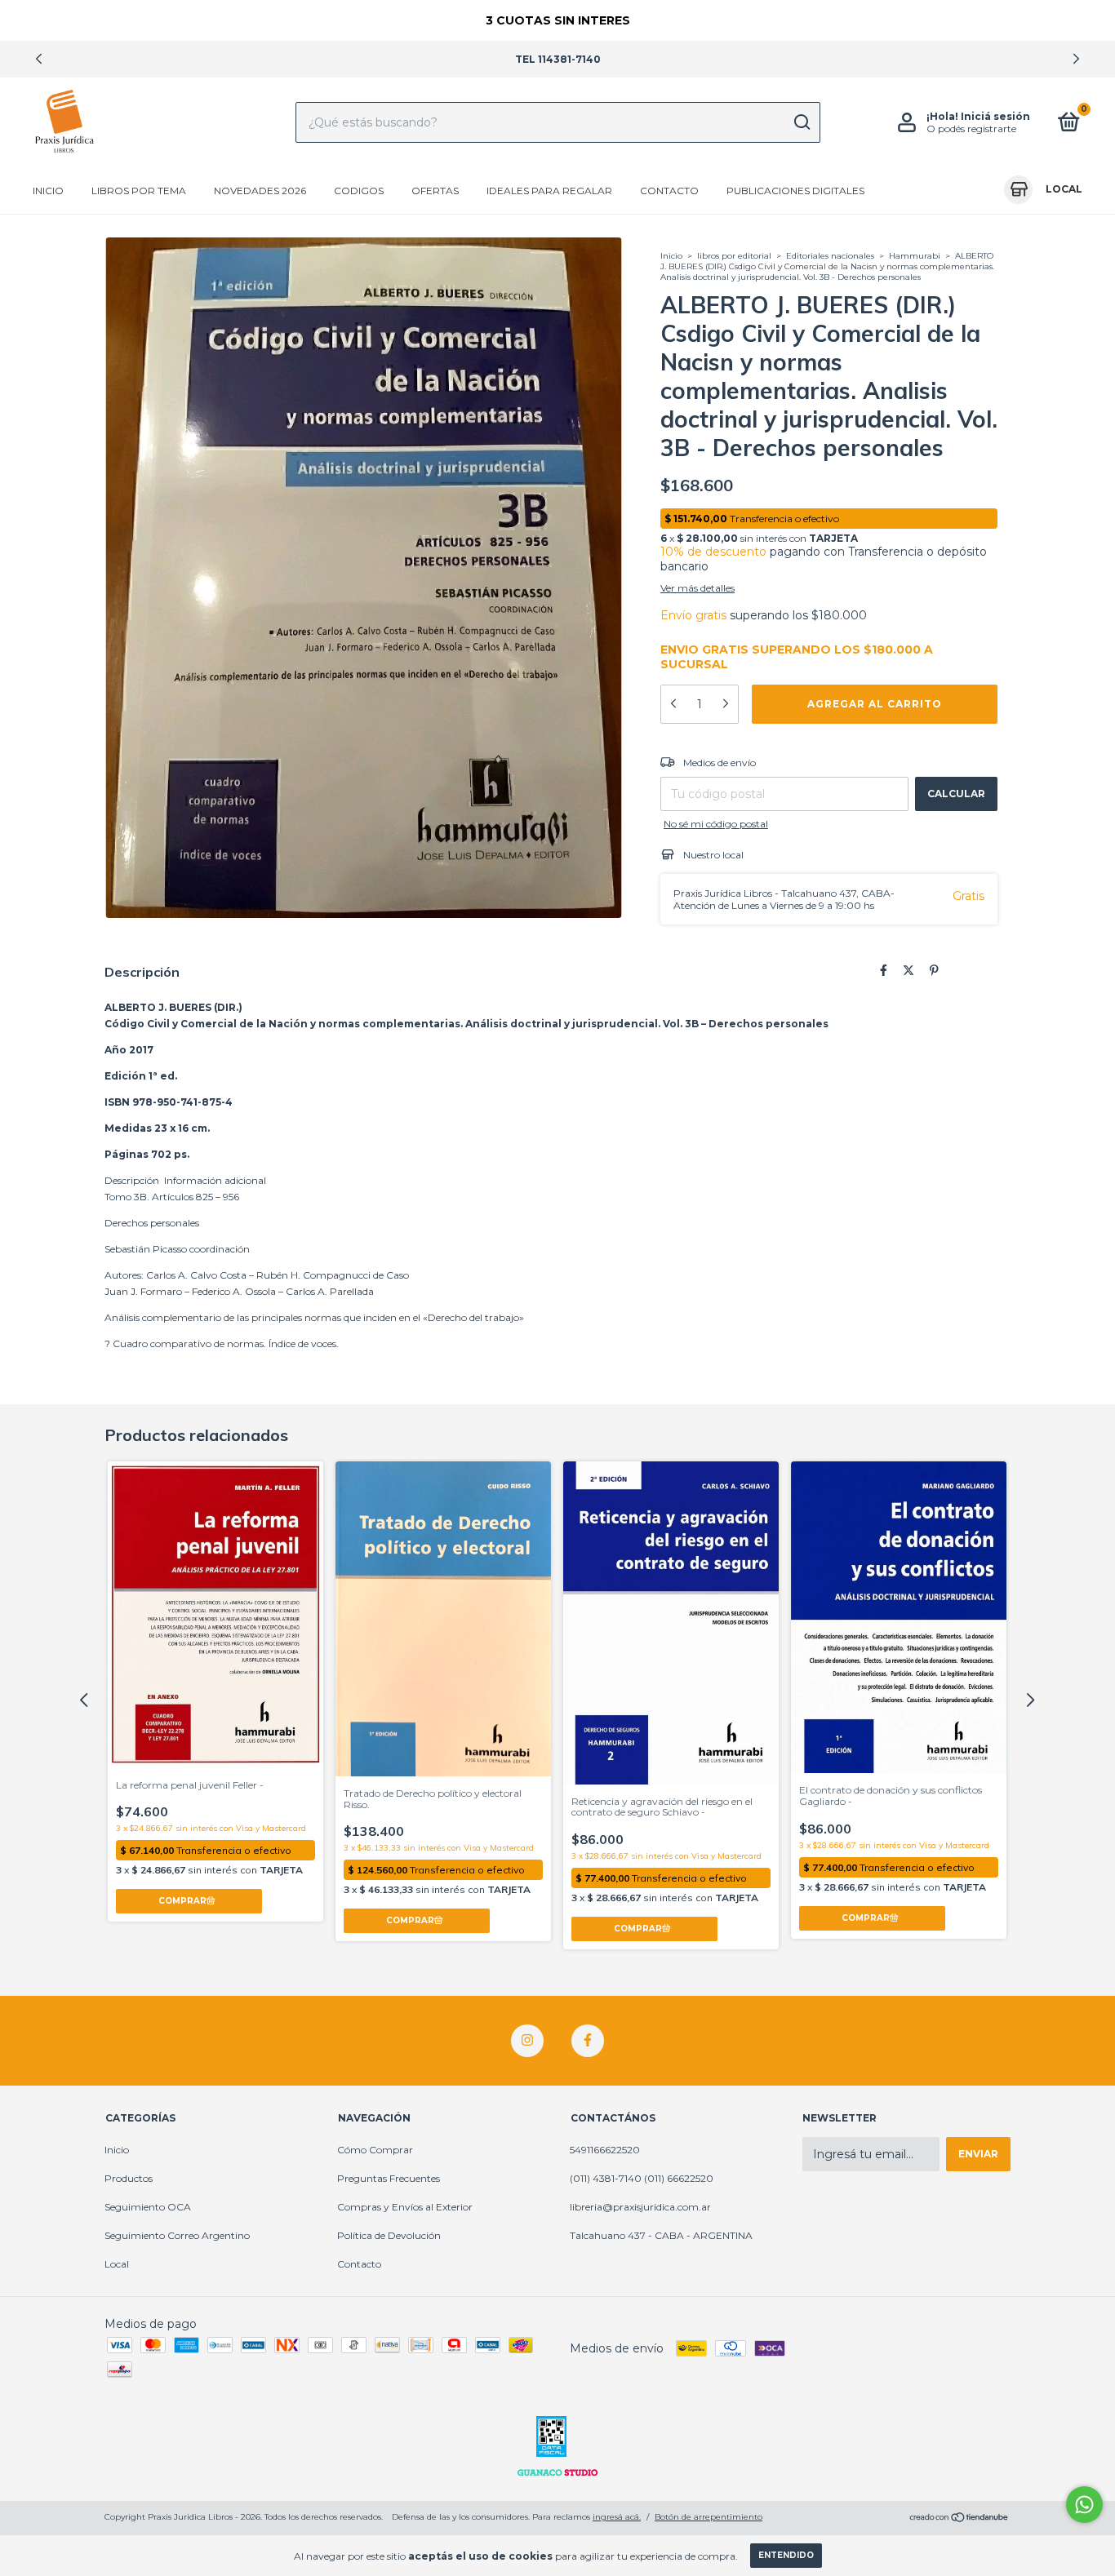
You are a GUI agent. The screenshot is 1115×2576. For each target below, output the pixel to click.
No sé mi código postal (716, 824)
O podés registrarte (971, 129)
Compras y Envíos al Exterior (405, 2207)
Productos (129, 2178)
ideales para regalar (549, 191)
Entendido (786, 2555)
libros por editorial (734, 256)
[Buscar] (801, 122)
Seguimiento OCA (148, 2207)
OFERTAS (435, 191)
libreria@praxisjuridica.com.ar (640, 2207)
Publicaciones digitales (795, 191)
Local (117, 2264)
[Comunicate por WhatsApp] (1084, 2505)
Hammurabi (915, 256)
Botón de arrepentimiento (709, 2517)
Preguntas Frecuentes (389, 2178)
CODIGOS (359, 191)
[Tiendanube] (960, 2519)
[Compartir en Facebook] (884, 971)
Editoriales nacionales (831, 256)
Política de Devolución (389, 2235)
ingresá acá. (617, 2517)
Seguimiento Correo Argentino (177, 2235)
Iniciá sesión (995, 116)
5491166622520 (605, 2150)
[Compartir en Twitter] (908, 971)
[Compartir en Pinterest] (934, 971)
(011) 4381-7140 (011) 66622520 (642, 2178)
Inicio (48, 191)
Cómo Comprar (375, 2150)
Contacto (669, 191)
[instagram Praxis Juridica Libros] (527, 2041)
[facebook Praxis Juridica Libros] (588, 2041)
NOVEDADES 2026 (260, 191)
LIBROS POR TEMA (139, 191)
